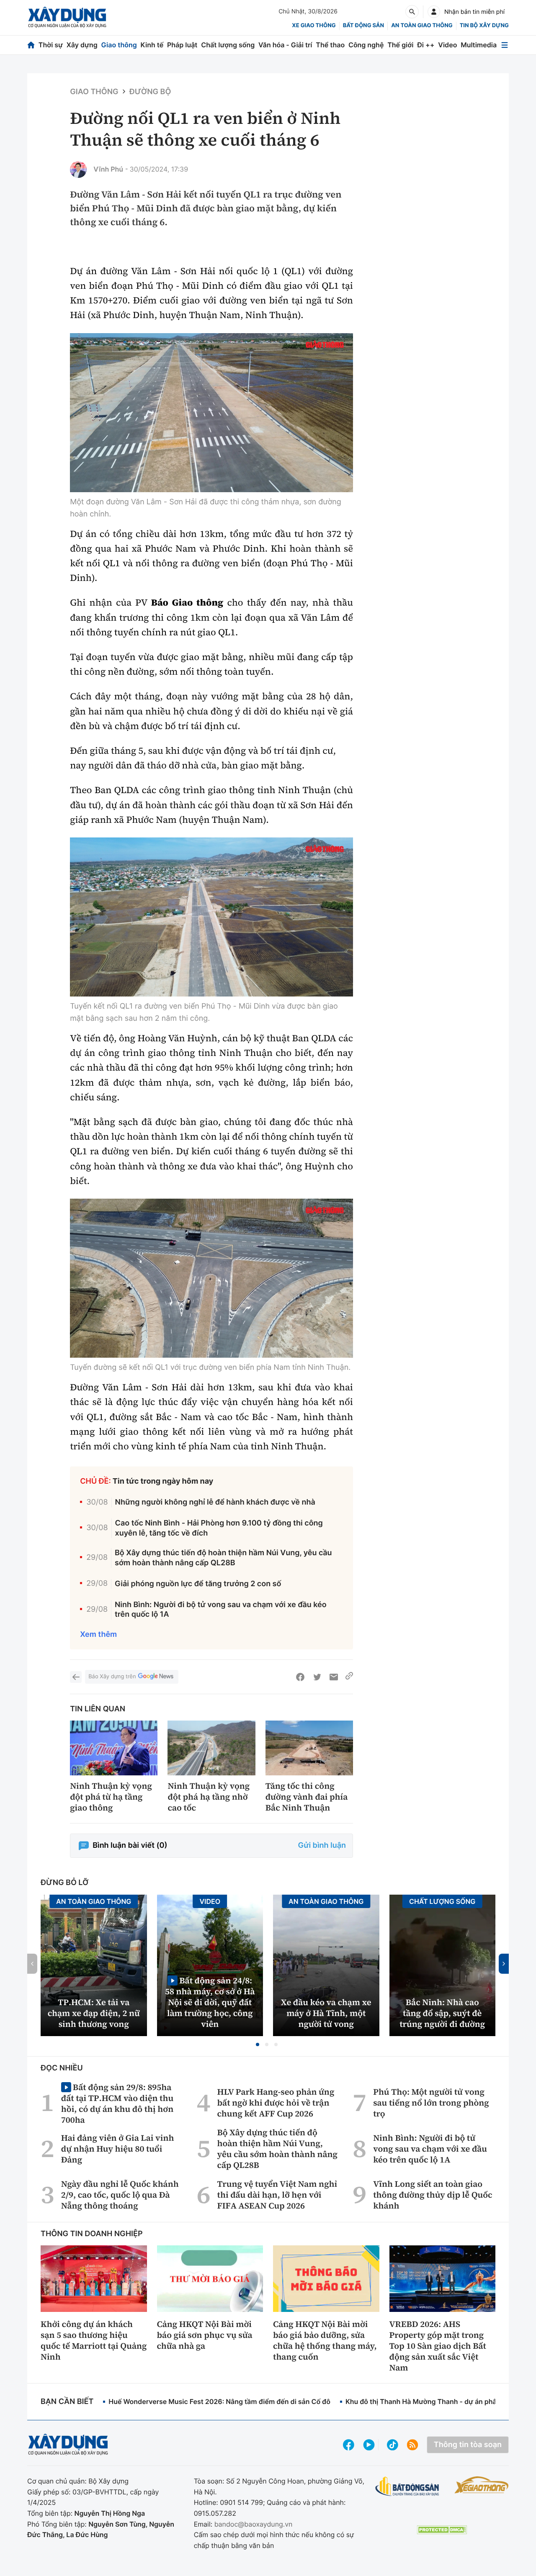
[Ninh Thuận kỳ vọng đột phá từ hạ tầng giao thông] (114, 1748)
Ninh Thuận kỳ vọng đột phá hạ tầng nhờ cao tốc (209, 1797)
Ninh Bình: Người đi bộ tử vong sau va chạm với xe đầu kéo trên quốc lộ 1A (221, 1610)
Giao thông (119, 45)
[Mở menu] (505, 45)
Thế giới (400, 45)
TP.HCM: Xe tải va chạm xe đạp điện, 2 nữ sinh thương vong (94, 2013)
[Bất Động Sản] (407, 2487)
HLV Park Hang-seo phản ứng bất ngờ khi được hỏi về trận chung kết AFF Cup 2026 (276, 2103)
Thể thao (330, 45)
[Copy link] (349, 1677)
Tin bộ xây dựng (484, 26)
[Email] (334, 1677)
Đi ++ (426, 45)
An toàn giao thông (422, 26)
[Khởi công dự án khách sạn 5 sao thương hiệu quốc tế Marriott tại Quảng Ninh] (94, 2278)
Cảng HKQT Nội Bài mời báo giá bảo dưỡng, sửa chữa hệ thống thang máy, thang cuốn (325, 2340)
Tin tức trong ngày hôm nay (163, 1481)
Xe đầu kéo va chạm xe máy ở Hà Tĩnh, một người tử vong (326, 2013)
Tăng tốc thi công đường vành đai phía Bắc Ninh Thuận (307, 1797)
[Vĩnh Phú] (78, 170)
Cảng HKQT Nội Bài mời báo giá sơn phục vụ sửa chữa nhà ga (205, 2335)
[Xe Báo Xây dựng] (482, 2485)
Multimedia (479, 45)
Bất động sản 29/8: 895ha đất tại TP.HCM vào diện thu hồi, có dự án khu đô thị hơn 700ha (117, 2103)
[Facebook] (300, 1677)
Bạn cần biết (67, 2402)
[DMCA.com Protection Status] (442, 2530)
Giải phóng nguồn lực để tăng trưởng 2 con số (198, 1584)
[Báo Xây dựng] (67, 17)
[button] (258, 2044)
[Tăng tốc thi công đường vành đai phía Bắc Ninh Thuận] (309, 1748)
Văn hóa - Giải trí (285, 45)
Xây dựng (82, 45)
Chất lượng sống (228, 45)
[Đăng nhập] (434, 12)
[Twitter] (317, 1677)
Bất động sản (364, 26)
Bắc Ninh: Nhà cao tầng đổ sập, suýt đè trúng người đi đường (442, 2013)
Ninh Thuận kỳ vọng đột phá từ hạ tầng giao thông (111, 1797)
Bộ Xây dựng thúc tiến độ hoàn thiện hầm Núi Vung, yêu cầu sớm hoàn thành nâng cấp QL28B (223, 1558)
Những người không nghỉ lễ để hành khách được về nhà (215, 1502)
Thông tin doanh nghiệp (92, 2234)
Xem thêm (98, 1635)
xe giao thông (314, 26)
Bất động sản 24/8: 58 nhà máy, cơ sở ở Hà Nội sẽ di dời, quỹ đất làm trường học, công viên (210, 2002)
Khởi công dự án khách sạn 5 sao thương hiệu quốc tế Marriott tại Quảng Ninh (94, 2340)
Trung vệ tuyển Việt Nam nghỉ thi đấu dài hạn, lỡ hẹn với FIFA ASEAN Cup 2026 (277, 2195)
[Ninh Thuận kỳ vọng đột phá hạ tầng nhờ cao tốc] (211, 1748)
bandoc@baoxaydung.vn (254, 2524)
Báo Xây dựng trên (112, 1677)
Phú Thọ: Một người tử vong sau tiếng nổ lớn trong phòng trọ (431, 2103)
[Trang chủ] (31, 45)
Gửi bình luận (322, 1845)
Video (447, 45)
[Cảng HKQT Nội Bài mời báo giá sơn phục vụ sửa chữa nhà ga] (210, 2278)
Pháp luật (182, 45)
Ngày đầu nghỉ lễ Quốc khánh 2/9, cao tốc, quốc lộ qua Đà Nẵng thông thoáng (120, 2195)
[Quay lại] (76, 1677)
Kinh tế (152, 45)
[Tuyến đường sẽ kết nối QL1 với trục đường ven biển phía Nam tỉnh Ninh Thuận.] (211, 1278)
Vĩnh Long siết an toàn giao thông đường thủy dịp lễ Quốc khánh (433, 2195)
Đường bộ (150, 92)
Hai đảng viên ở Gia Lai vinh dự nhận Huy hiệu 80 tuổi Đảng (118, 2149)
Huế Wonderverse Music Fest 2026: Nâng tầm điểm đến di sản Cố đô (219, 2401)
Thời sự (51, 45)
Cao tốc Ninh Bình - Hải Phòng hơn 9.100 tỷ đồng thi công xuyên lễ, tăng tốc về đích (219, 1528)
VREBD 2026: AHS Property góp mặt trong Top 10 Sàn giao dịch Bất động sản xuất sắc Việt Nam (438, 2346)
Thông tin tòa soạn (468, 2445)
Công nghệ (366, 45)
